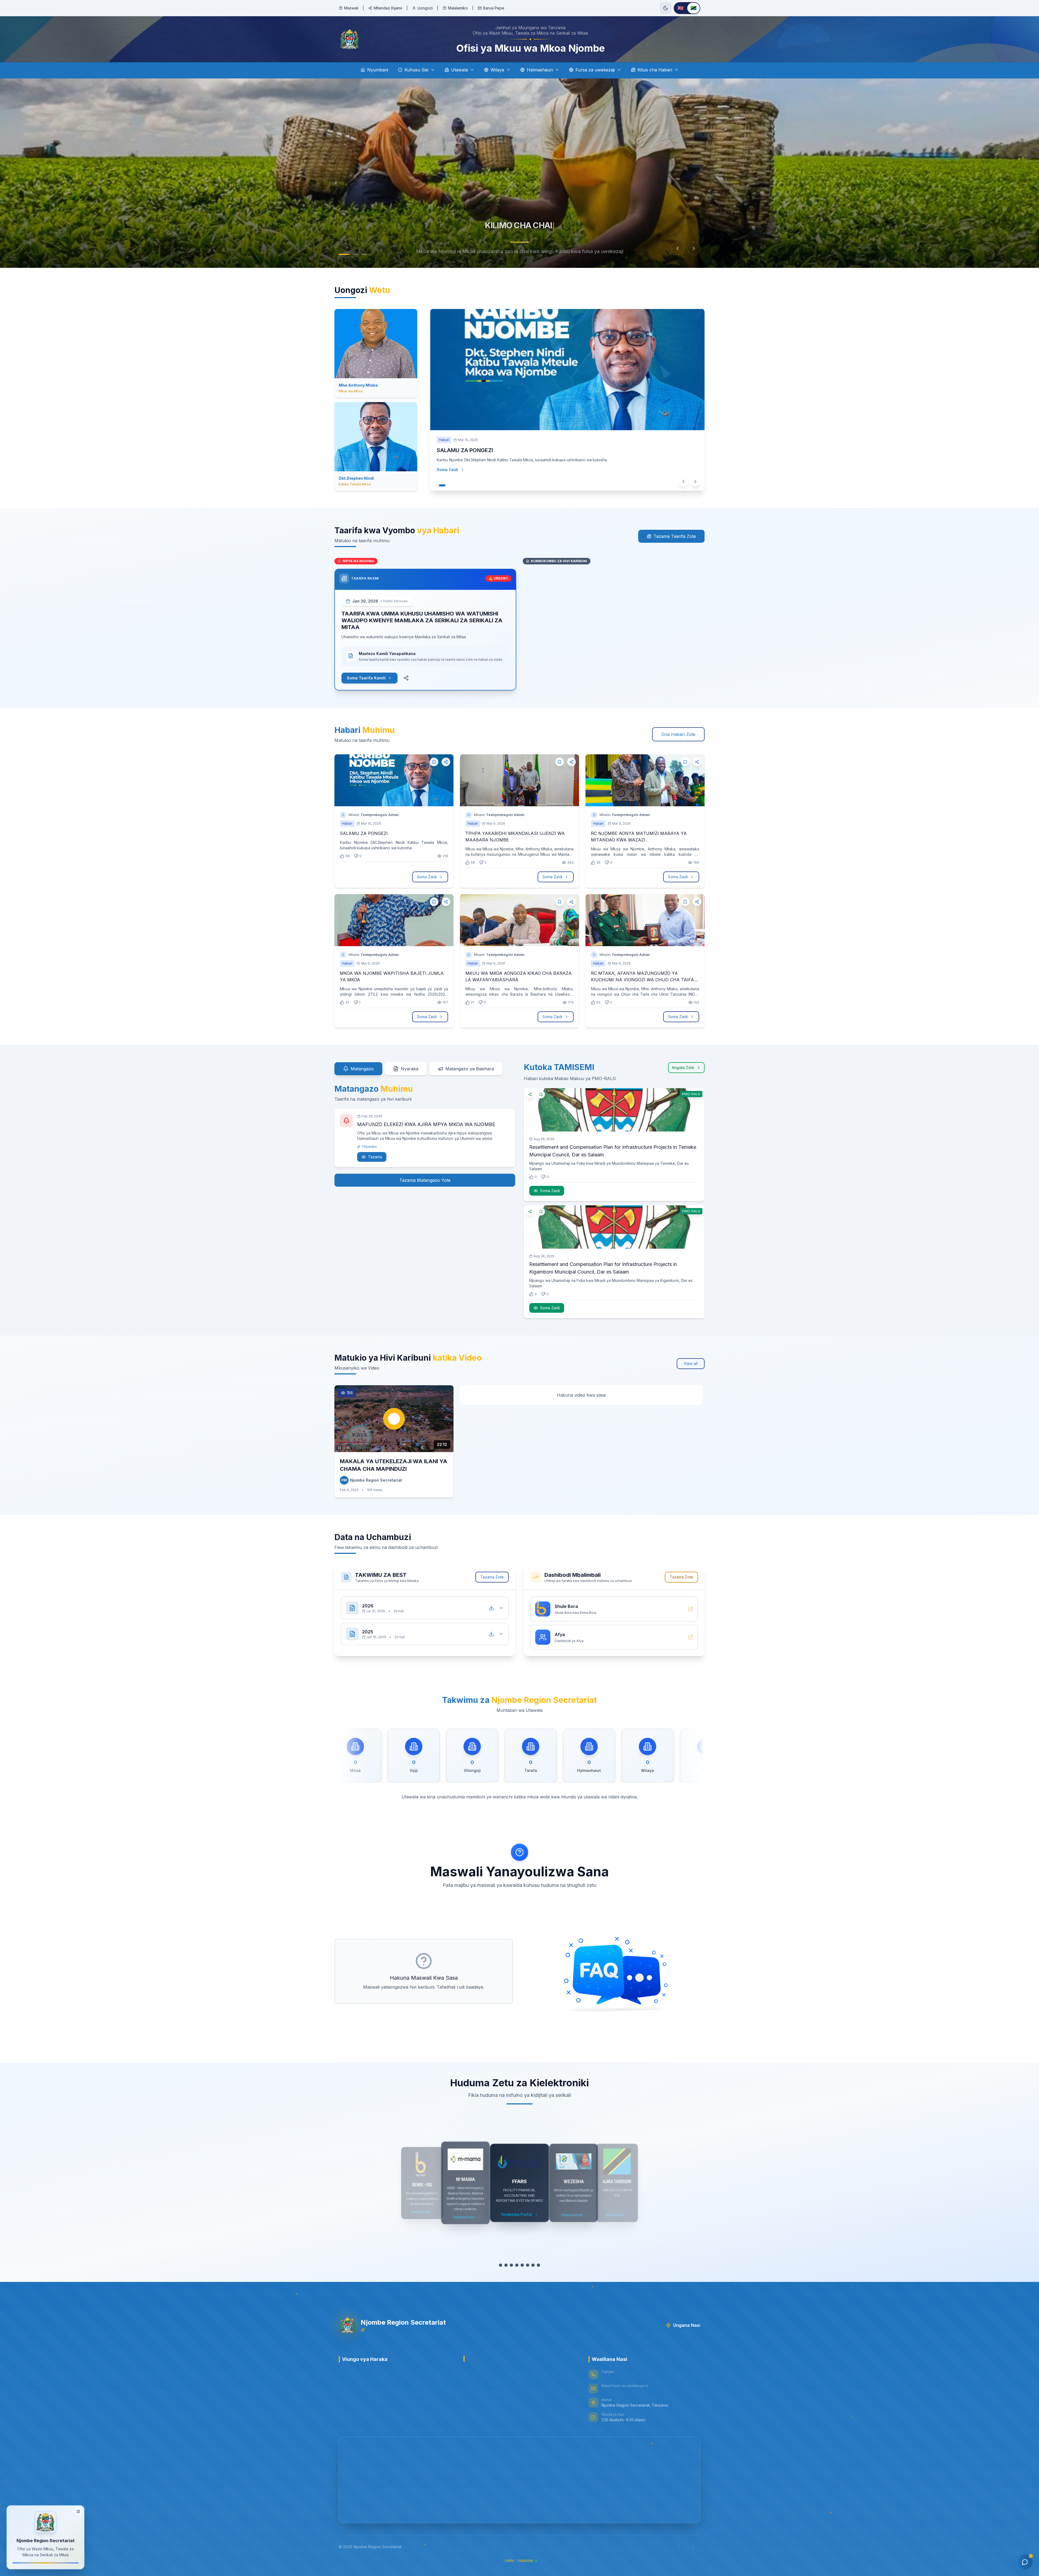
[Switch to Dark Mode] (666, 8)
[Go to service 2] (506, 2265)
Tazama (375, 1157)
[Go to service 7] (533, 2265)
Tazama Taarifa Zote (675, 536)
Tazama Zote (492, 1577)
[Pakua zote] (491, 1608)
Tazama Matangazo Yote (425, 1180)
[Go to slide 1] (341, 254)
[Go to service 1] (501, 2265)
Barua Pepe (494, 8)
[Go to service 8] (538, 2265)
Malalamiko (458, 8)
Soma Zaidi (453, 480)
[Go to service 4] (517, 2265)
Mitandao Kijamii (388, 8)
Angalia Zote (683, 1067)
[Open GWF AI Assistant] (1025, 2562)
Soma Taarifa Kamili (366, 678)
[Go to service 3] (511, 2265)
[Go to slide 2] (350, 254)
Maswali (351, 8)
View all (691, 1363)
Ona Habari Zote (678, 734)
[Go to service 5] (522, 2265)
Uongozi (425, 8)
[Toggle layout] (78, 2511)
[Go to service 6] (528, 2265)
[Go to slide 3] (361, 254)
